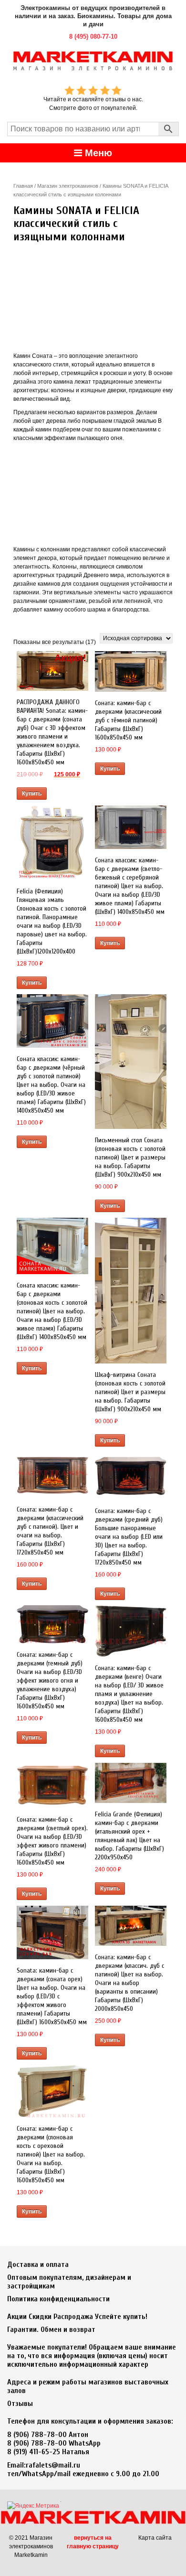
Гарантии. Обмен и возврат (51, 2329)
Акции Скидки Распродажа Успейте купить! (77, 2317)
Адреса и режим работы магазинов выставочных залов (88, 2386)
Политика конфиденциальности (58, 2299)
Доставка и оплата (38, 2265)
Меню (97, 153)
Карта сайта (155, 2538)
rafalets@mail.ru (53, 2465)
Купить (32, 794)
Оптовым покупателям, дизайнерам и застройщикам (69, 2282)
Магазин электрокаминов (68, 186)
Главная (23, 186)
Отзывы (20, 2404)
